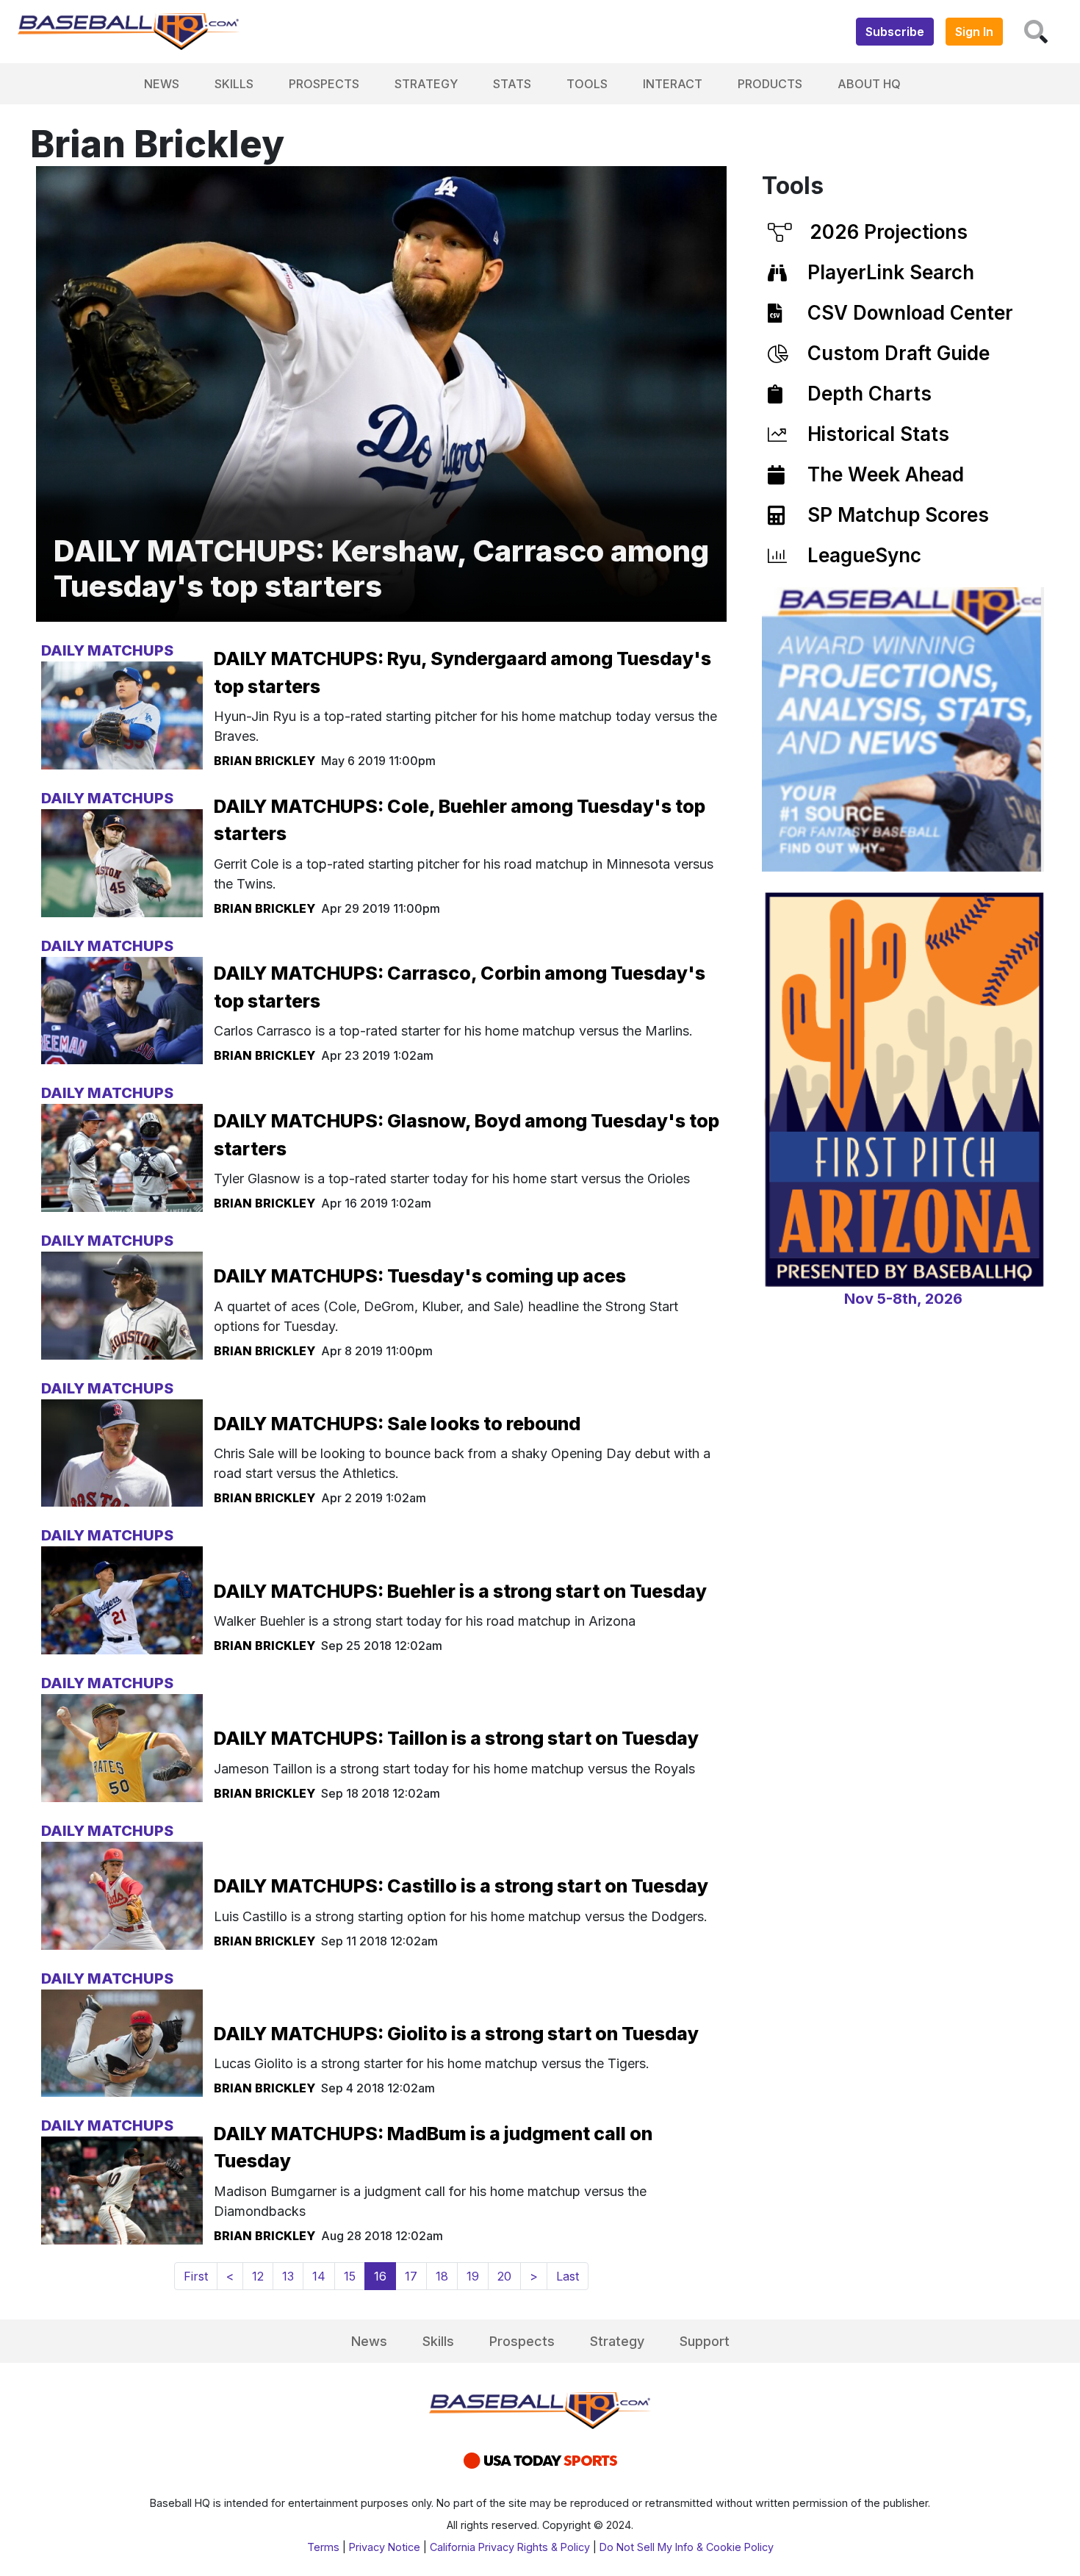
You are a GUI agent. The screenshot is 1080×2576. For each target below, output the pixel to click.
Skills (234, 84)
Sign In (974, 32)
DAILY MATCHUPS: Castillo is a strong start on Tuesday (461, 1886)
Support (705, 2341)
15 (350, 2276)
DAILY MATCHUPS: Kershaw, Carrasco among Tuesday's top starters (381, 568)
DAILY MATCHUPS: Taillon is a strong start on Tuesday (456, 1738)
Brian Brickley (264, 761)
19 (473, 2276)
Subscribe (895, 32)
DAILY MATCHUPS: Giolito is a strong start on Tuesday (456, 2034)
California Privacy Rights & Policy (510, 2547)
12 (258, 2276)
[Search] (1036, 32)
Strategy (426, 84)
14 (319, 2276)
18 (442, 2276)
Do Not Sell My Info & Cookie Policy (687, 2547)
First (196, 2276)
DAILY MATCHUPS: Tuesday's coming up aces (420, 1276)
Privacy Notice (385, 2547)
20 (504, 2276)
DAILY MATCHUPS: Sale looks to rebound (397, 1424)
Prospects (324, 84)
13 (288, 2276)
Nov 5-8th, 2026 (903, 1299)
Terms (323, 2547)
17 (411, 2276)
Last (568, 2276)
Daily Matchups (107, 650)
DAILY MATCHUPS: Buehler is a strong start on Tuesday (460, 1591)
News (162, 84)
